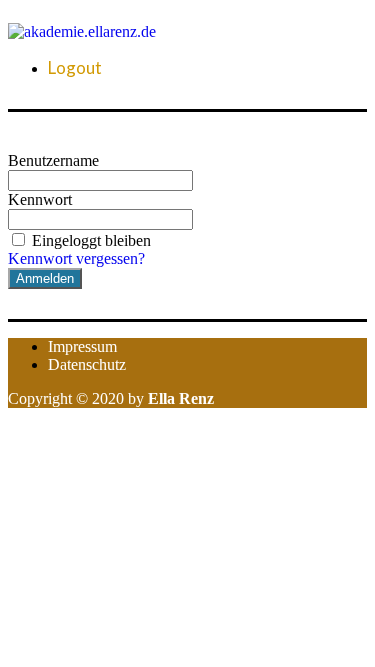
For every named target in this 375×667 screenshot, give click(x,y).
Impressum (82, 346)
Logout (75, 67)
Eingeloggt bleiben (91, 240)
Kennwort (40, 199)
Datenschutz (87, 364)
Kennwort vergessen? (76, 258)
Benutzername (53, 160)
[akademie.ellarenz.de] (82, 31)
